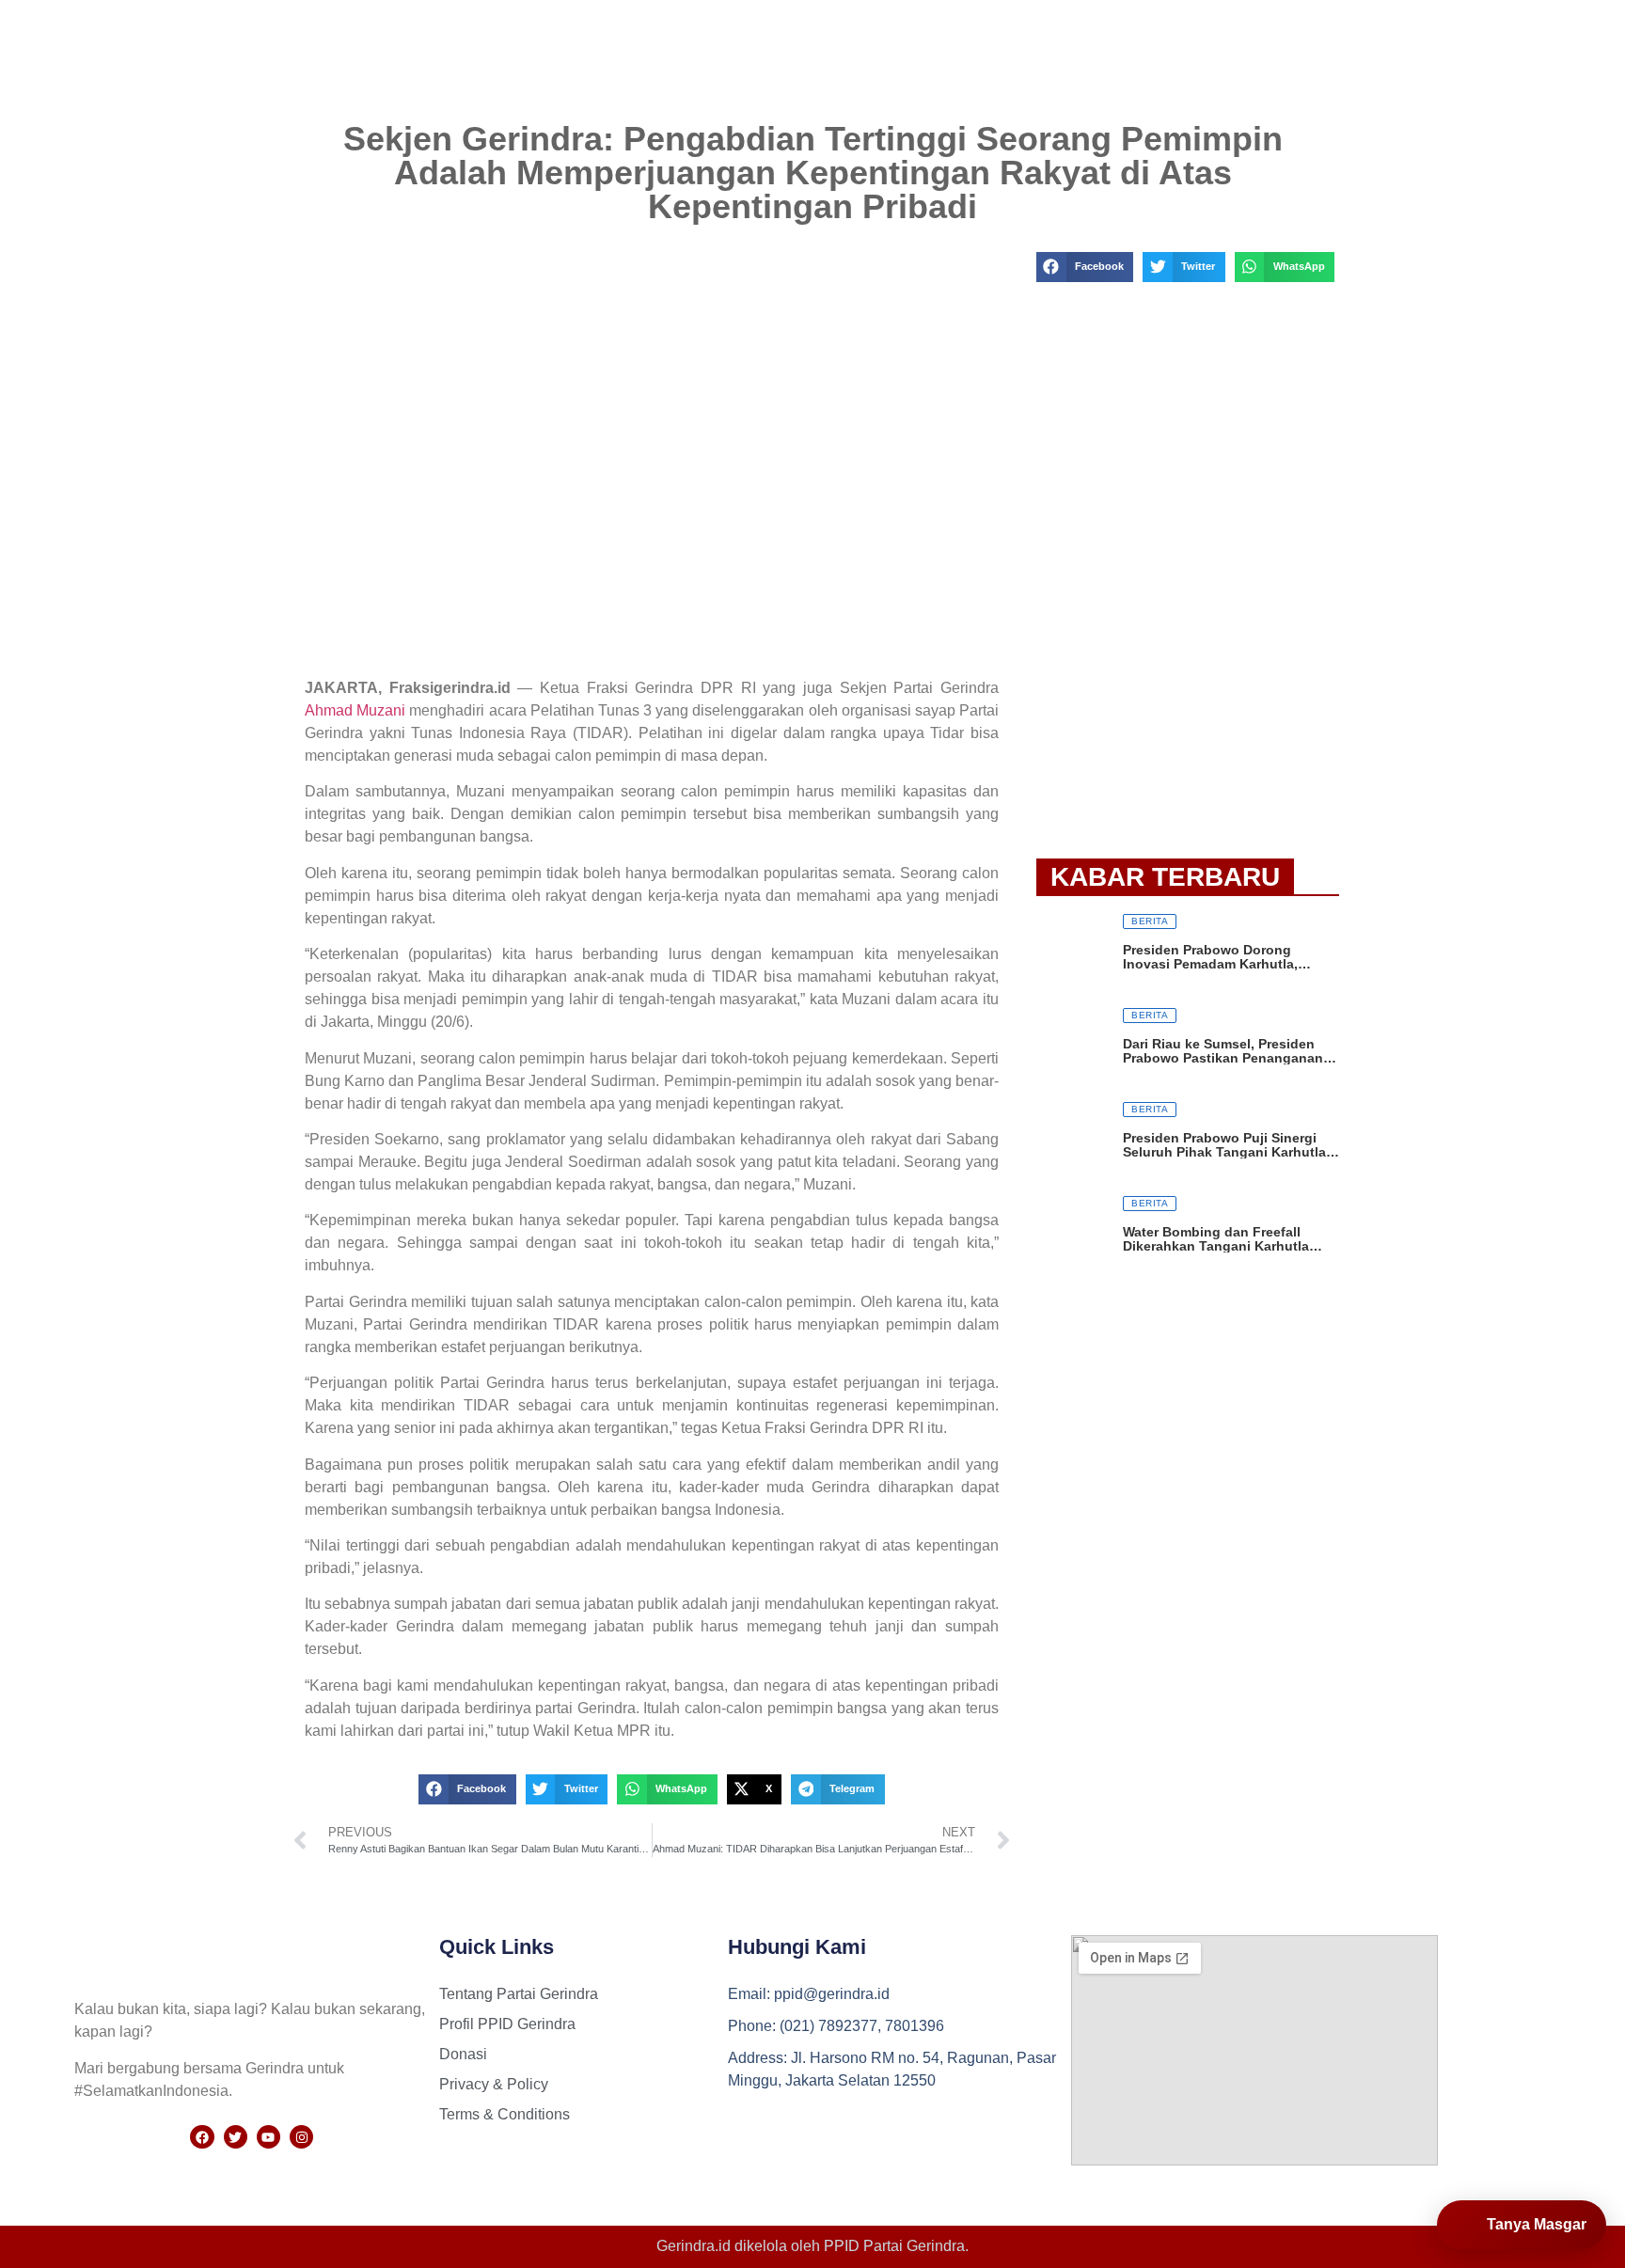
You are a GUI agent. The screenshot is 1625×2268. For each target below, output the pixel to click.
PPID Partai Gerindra (894, 2246)
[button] (467, 1789)
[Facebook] (202, 2137)
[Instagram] (301, 2137)
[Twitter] (236, 2137)
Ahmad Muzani (355, 710)
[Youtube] (268, 2137)
